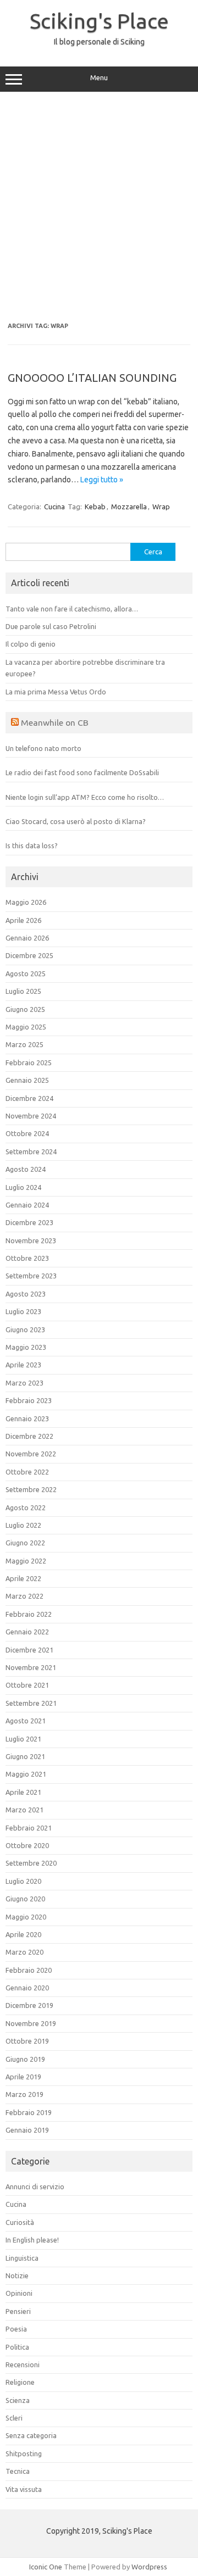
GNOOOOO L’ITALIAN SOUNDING (92, 378)
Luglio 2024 (23, 1187)
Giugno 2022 (25, 1543)
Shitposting (24, 2453)
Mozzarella (129, 507)
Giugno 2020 (25, 1899)
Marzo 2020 (24, 1952)
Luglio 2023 (23, 1311)
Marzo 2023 (24, 1383)
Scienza (18, 2400)
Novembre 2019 (31, 2023)
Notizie (17, 2275)
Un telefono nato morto (43, 748)
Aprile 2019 (23, 2077)
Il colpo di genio (31, 644)
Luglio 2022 (23, 1525)
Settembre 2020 (31, 1863)
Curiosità (20, 2222)
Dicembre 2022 (29, 1436)
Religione (20, 2382)
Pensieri (18, 2311)
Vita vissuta (24, 2489)
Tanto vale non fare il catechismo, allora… (72, 609)
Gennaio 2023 (27, 1418)
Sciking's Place (99, 21)
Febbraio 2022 (29, 1614)
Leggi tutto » (102, 480)
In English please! (32, 2240)
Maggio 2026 (26, 902)
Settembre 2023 (31, 1276)
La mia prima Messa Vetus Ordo (56, 692)
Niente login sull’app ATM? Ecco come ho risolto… (85, 797)
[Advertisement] (99, 207)
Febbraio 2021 (29, 1828)
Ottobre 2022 (27, 1472)
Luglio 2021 (23, 1739)
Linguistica (22, 2258)
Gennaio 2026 (27, 938)
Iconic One (46, 2567)
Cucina (54, 507)
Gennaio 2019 (27, 2130)
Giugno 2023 (25, 1329)
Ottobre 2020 (27, 1845)
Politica (17, 2347)
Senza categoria (31, 2435)
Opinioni (19, 2293)
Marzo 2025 (24, 1044)
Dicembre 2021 (29, 1650)
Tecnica (18, 2471)
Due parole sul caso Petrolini (51, 626)
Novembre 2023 (31, 1240)
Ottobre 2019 (27, 2041)
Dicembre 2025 (29, 955)
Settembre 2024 (31, 1151)
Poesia (16, 2329)
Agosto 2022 (26, 1507)
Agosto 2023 (26, 1294)
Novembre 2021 (31, 1667)
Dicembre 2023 (29, 1222)
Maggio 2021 (26, 1774)
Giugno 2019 (25, 2059)
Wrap (161, 507)
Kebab (95, 507)
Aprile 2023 (23, 1365)
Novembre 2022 (31, 1454)
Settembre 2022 (31, 1489)
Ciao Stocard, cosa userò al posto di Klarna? (76, 821)
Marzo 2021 (24, 1810)
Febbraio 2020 (29, 1970)
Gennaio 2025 (27, 1080)
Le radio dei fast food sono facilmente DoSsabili (82, 772)
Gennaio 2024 (27, 1205)
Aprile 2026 (23, 920)
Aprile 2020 (23, 1934)
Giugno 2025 (25, 1009)
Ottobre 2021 (27, 1685)
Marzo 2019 (24, 2094)
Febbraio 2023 (29, 1400)
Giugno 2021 (25, 1756)
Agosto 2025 (26, 973)
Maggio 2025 (26, 1027)
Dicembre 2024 (29, 1098)
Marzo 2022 (24, 1596)
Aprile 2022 (23, 1578)
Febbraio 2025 (29, 1062)
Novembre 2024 (31, 1116)
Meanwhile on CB (55, 722)
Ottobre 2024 (27, 1133)
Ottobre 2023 (27, 1258)
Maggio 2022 (26, 1561)
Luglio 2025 (23, 991)
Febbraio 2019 (29, 2112)
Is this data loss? (32, 845)
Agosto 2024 (26, 1169)
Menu (99, 78)
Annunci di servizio (35, 2186)
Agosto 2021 (26, 1721)
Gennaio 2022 (27, 1632)
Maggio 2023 (26, 1347)
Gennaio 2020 (27, 1988)
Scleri (14, 2418)
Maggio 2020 (26, 1917)
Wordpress (149, 2567)
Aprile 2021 (23, 1792)
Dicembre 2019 (29, 2005)
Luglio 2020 (23, 1881)
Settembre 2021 (31, 1703)
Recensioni (23, 2364)
